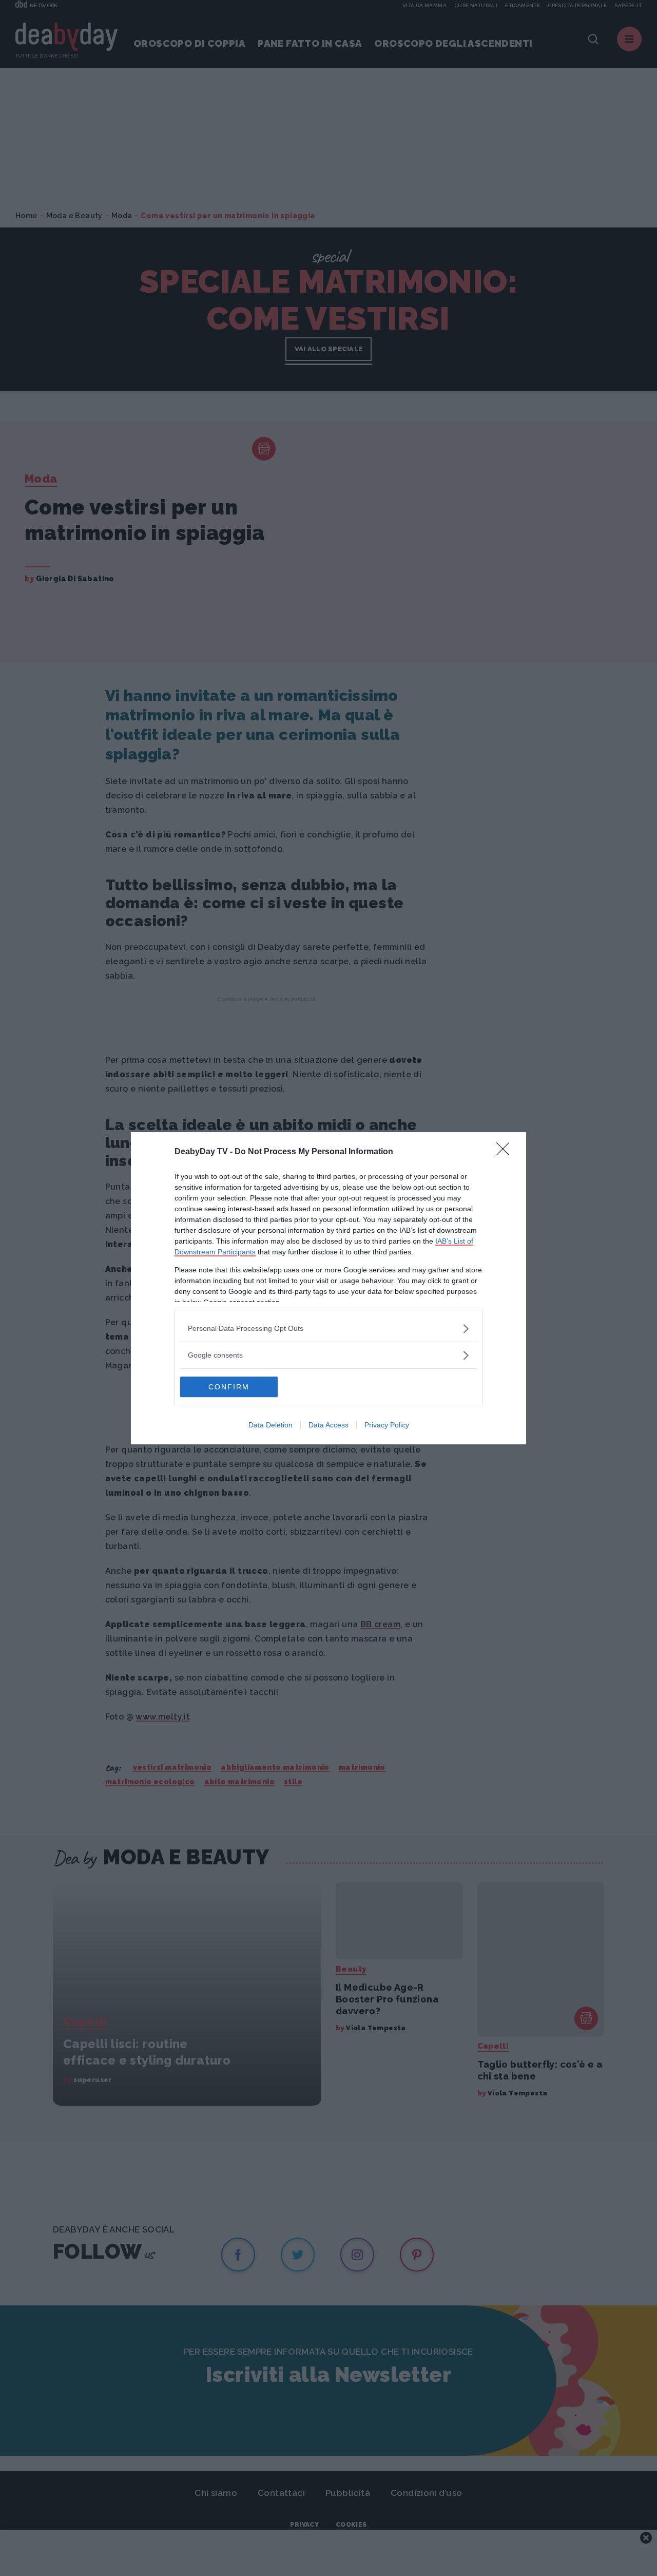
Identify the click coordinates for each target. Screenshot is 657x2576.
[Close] (506, 1152)
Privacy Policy (387, 1425)
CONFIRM (229, 1387)
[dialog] (328, 1288)
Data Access (328, 1425)
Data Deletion (270, 1425)
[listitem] (328, 1329)
